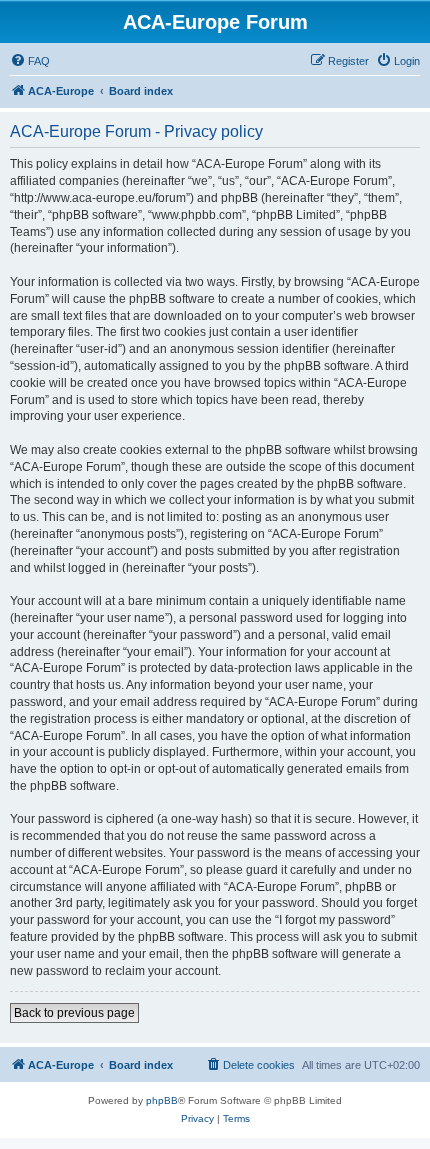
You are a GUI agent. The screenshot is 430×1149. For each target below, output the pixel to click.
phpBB (162, 1100)
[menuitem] (30, 61)
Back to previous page (74, 1013)
